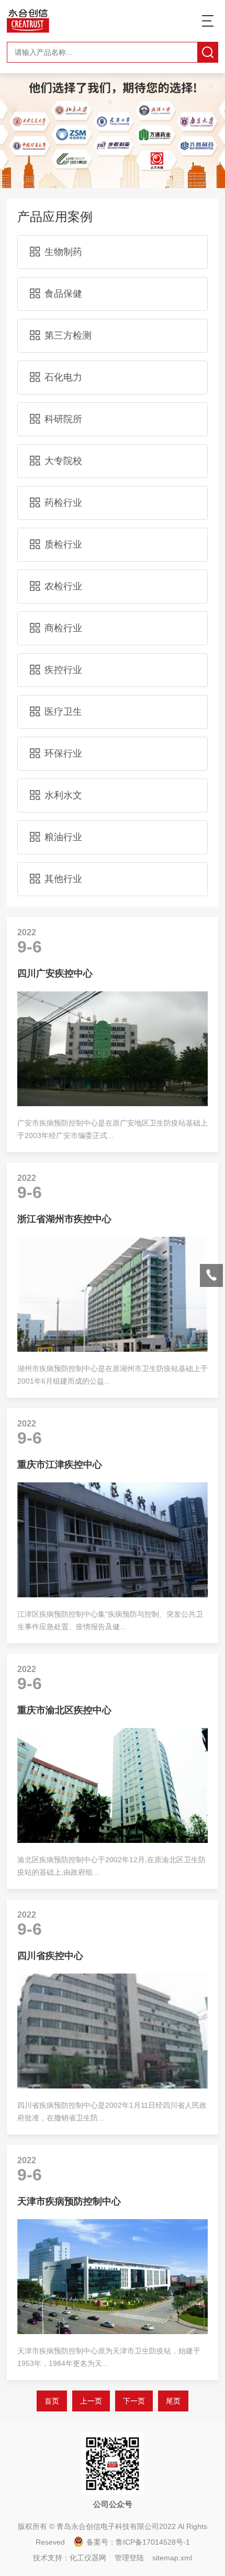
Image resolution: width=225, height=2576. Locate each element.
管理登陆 (129, 2558)
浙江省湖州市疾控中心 (64, 1219)
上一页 (91, 2401)
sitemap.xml (172, 2558)
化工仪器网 (88, 2558)
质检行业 (63, 544)
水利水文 (63, 795)
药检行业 (63, 503)
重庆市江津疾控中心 (60, 1465)
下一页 (134, 2401)
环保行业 (63, 753)
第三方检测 (68, 335)
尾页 (173, 2401)
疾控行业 (63, 670)
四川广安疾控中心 (55, 973)
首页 (52, 2401)
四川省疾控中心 (50, 1956)
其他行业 (63, 879)
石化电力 (63, 377)
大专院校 (63, 461)
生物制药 (63, 252)
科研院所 (63, 419)
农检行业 (63, 586)
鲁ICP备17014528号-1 (153, 2542)
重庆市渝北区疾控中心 (64, 1710)
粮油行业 (63, 837)
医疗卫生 (63, 712)
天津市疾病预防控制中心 (69, 2201)
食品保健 (63, 294)
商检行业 (63, 628)
